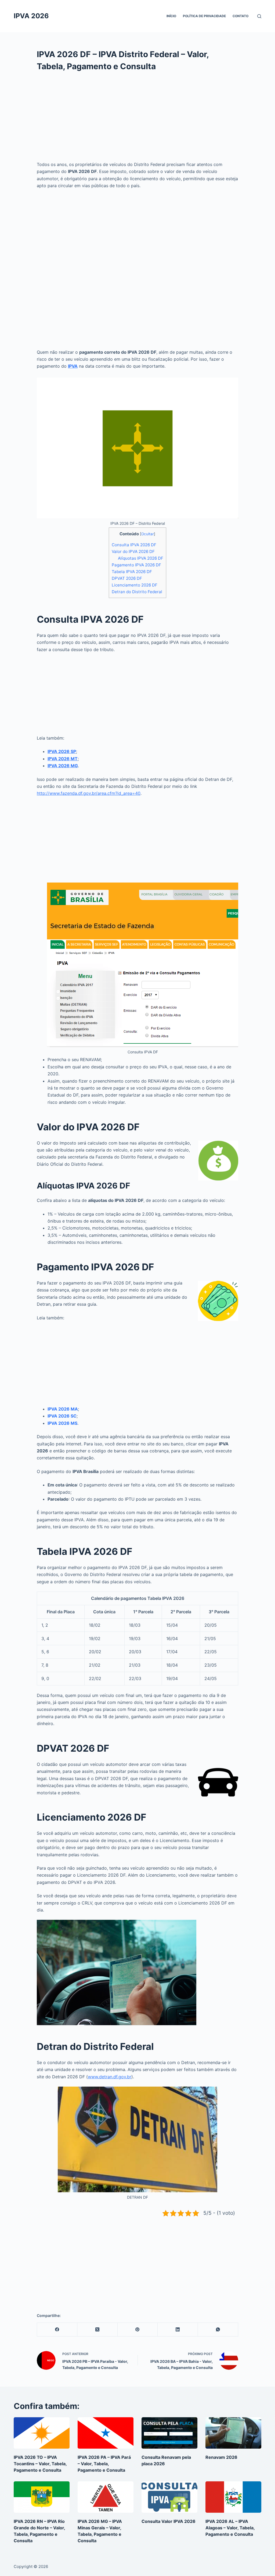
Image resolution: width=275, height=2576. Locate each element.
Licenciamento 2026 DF (135, 585)
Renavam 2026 (221, 2457)
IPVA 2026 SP (62, 751)
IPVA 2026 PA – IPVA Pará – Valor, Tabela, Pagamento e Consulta (104, 2464)
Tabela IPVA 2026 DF (132, 572)
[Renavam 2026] (233, 2433)
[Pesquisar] (259, 16)
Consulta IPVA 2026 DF (134, 545)
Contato (240, 16)
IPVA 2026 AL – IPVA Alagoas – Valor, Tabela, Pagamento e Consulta (230, 2528)
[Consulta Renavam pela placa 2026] (169, 2433)
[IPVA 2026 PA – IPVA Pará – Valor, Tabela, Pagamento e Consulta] (106, 2433)
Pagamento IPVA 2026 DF (136, 565)
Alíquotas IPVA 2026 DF (141, 558)
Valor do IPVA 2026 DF (133, 551)
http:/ (42, 793)
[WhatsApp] (218, 2330)
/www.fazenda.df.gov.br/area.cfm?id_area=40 (94, 793)
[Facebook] (57, 2330)
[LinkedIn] (178, 2330)
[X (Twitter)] (97, 2330)
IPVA (73, 366)
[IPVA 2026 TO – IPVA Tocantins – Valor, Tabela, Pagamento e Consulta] (42, 2433)
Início (171, 16)
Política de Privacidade (204, 16)
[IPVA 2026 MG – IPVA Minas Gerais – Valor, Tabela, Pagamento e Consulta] (106, 2497)
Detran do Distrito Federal (137, 592)
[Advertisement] (137, 121)
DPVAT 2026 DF (127, 578)
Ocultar (148, 534)
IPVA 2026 (31, 16)
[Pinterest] (138, 2330)
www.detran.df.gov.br (110, 2077)
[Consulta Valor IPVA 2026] (169, 2497)
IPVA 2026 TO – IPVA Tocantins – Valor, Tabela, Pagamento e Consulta (40, 2464)
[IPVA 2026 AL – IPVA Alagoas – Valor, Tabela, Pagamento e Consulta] (233, 2497)
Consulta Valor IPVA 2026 (169, 2521)
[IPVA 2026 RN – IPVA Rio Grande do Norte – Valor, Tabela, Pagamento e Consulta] (42, 2497)
